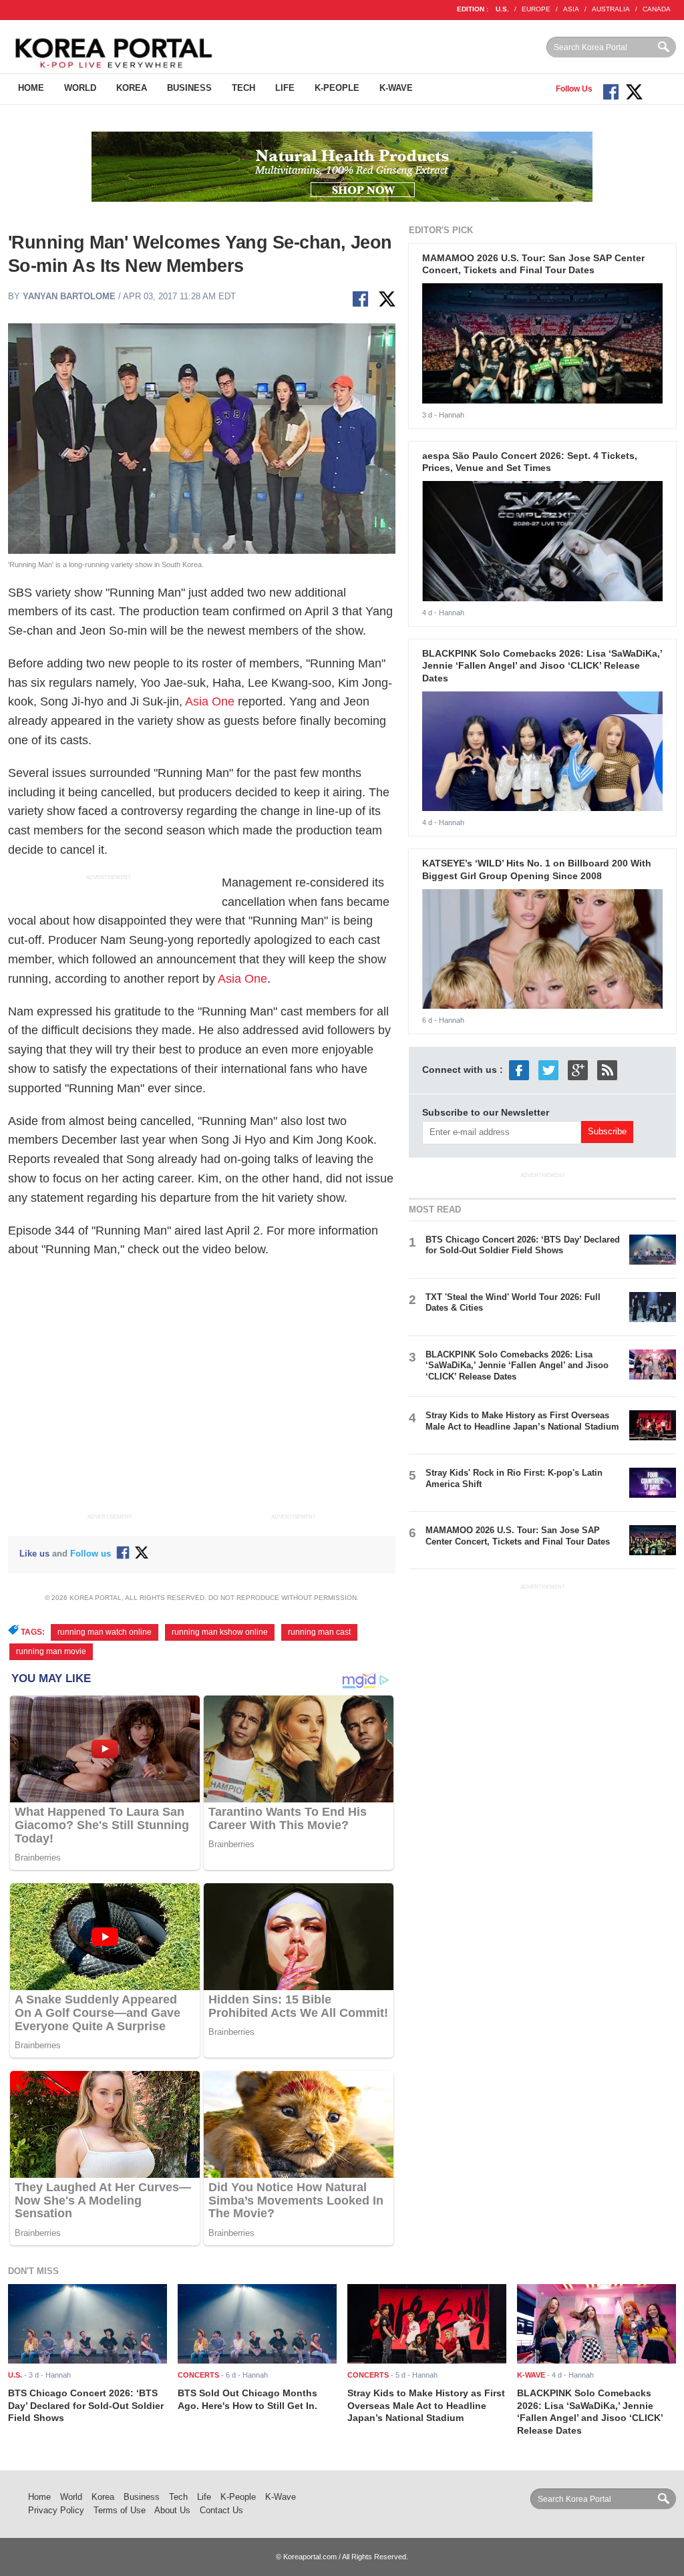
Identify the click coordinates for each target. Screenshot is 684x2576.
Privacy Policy (56, 2510)
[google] (578, 1070)
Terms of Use (120, 2510)
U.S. (502, 9)
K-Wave (396, 88)
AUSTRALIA (611, 9)
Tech (243, 88)
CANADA (657, 9)
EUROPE (536, 9)
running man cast (319, 1632)
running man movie (51, 1651)
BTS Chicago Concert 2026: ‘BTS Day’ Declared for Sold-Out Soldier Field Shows (523, 1245)
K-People (337, 88)
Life (285, 88)
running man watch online (105, 1632)
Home (31, 88)
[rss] (607, 1070)
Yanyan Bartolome (69, 296)
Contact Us (221, 2510)
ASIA (571, 9)
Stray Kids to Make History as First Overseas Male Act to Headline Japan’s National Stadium (522, 1421)
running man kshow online (220, 1632)
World (80, 88)
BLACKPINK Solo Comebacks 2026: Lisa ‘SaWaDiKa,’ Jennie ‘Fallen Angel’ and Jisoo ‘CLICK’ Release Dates (542, 666)
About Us (172, 2510)
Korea (132, 88)
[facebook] (519, 1070)
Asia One (210, 701)
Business (189, 88)
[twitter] (548, 1070)
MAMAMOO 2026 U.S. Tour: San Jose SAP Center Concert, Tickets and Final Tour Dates (518, 1536)
